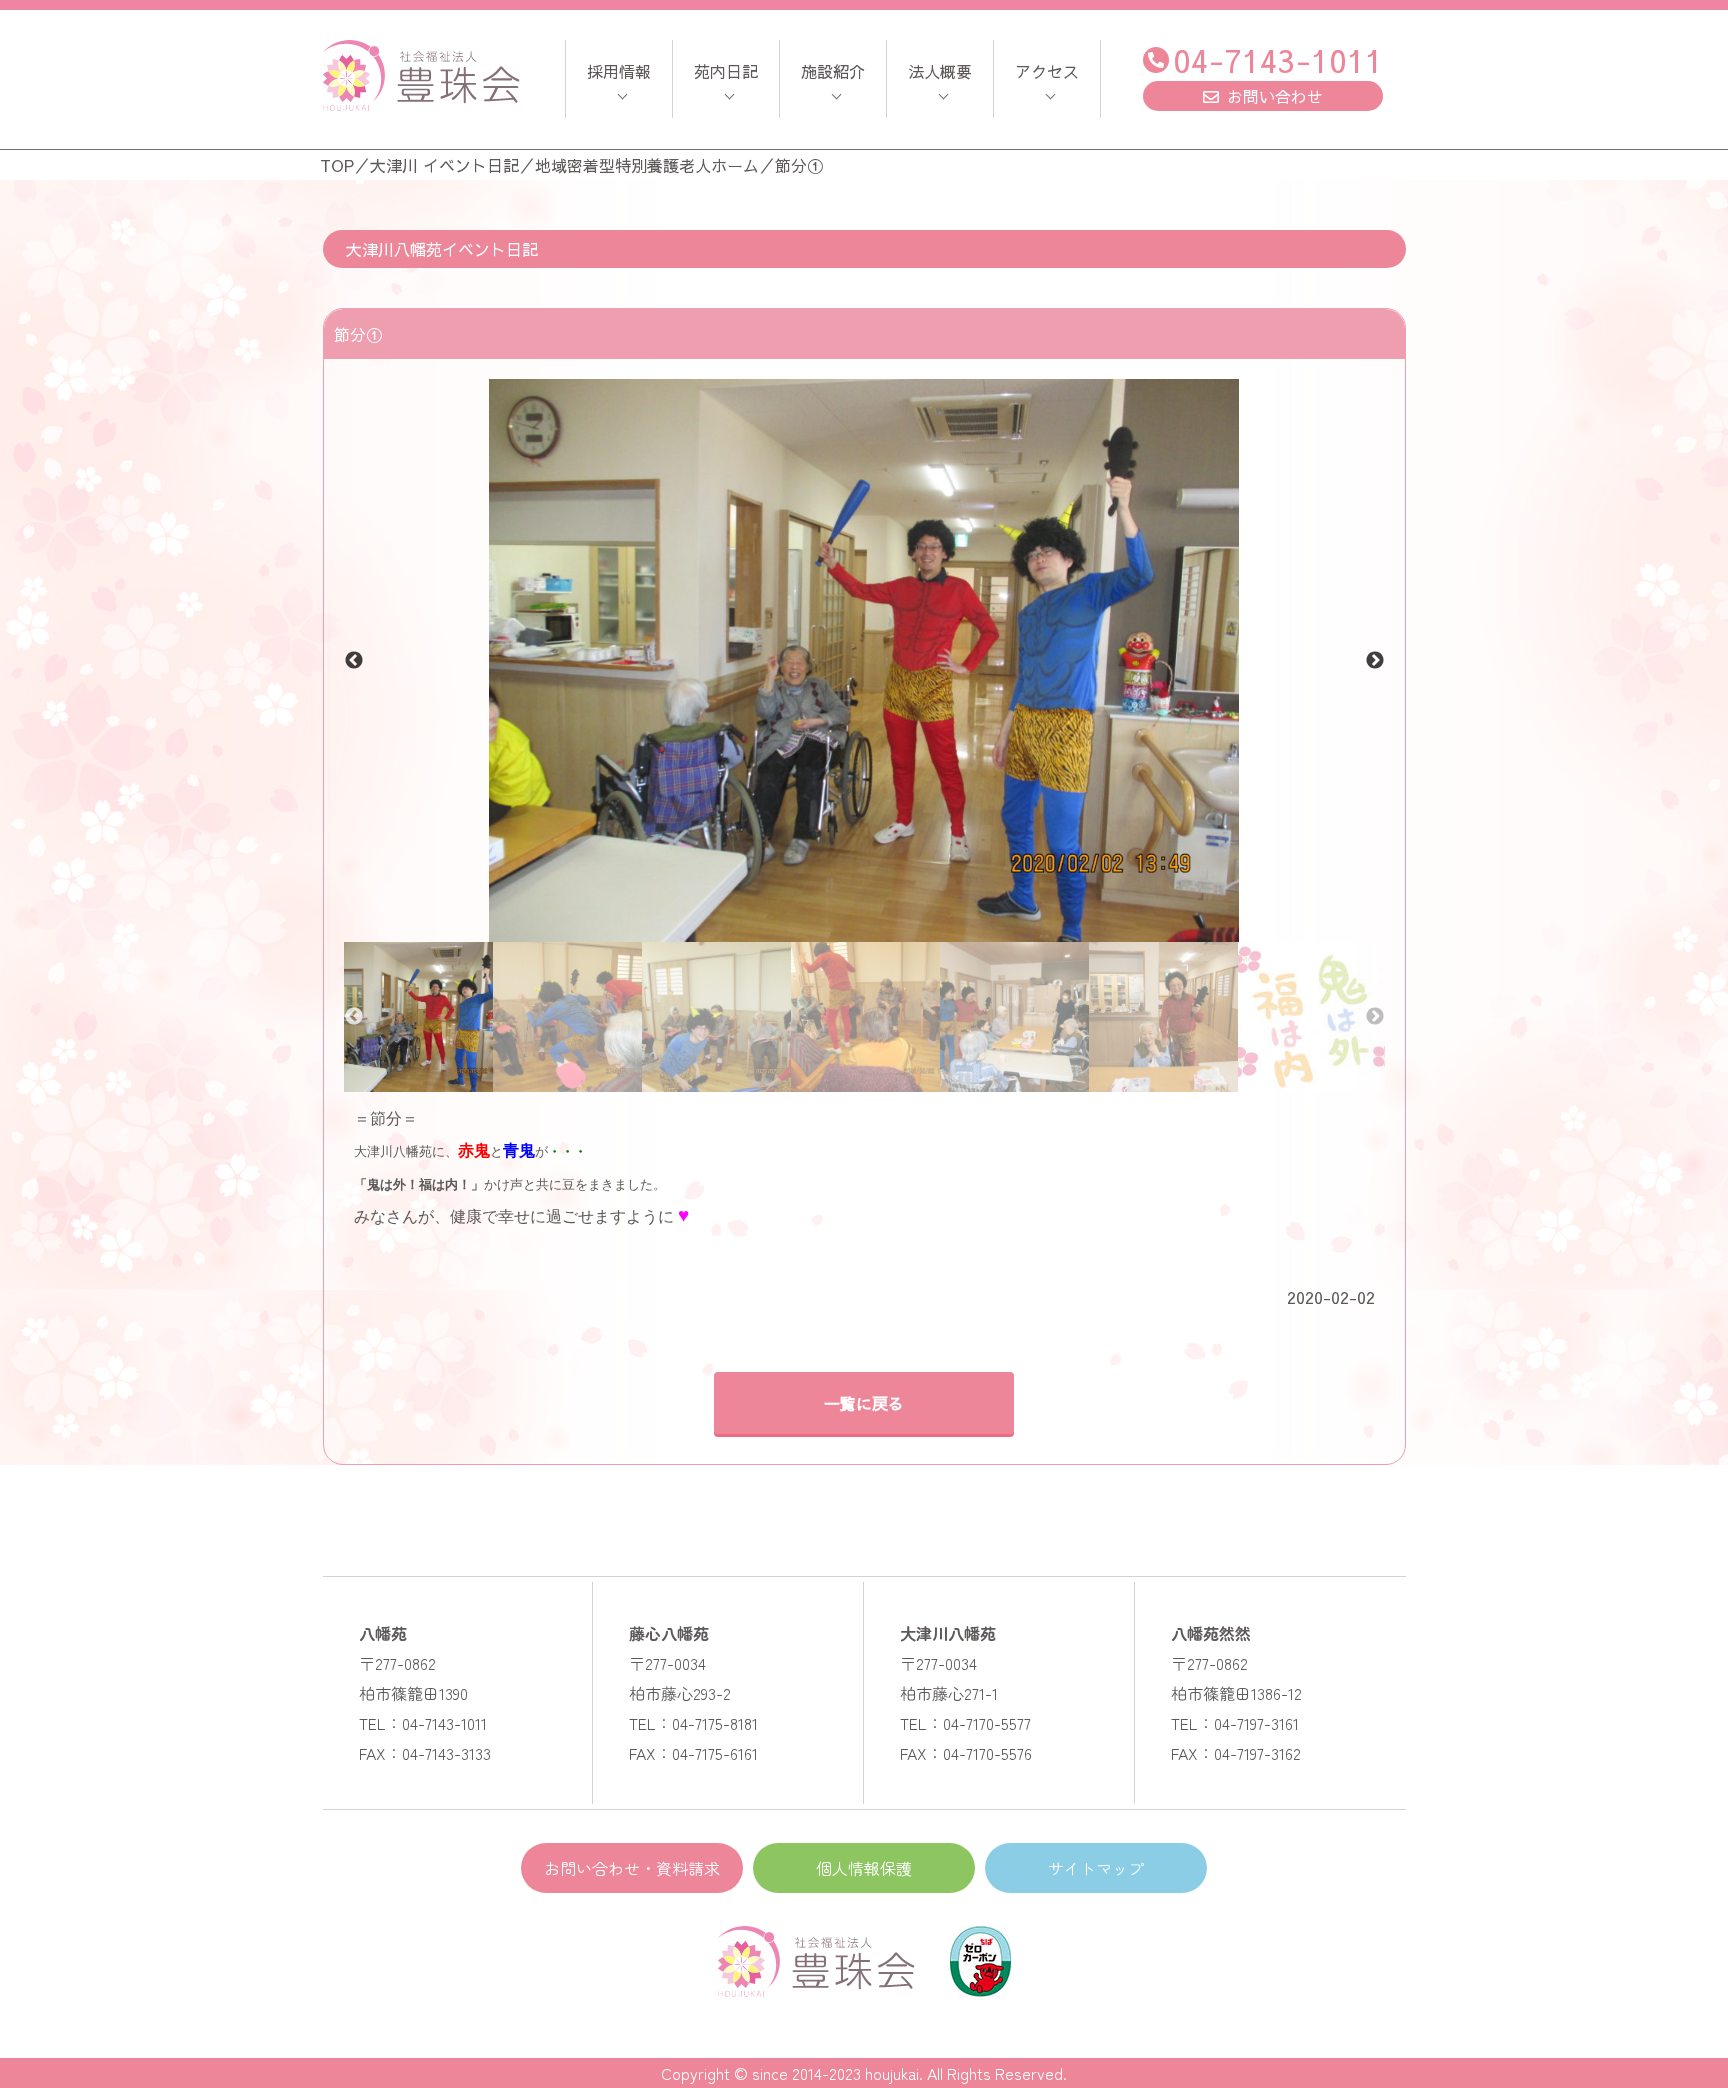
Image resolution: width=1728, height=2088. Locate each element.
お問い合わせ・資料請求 (632, 1868)
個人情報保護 (864, 1868)
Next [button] (1375, 661)
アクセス (1047, 71)
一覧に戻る (864, 1403)
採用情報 (619, 71)
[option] (864, 660)
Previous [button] (354, 661)
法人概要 (940, 71)
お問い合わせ (1275, 96)
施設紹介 (833, 71)
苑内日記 (726, 71)
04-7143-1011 (1278, 59)
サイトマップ (1096, 1868)
